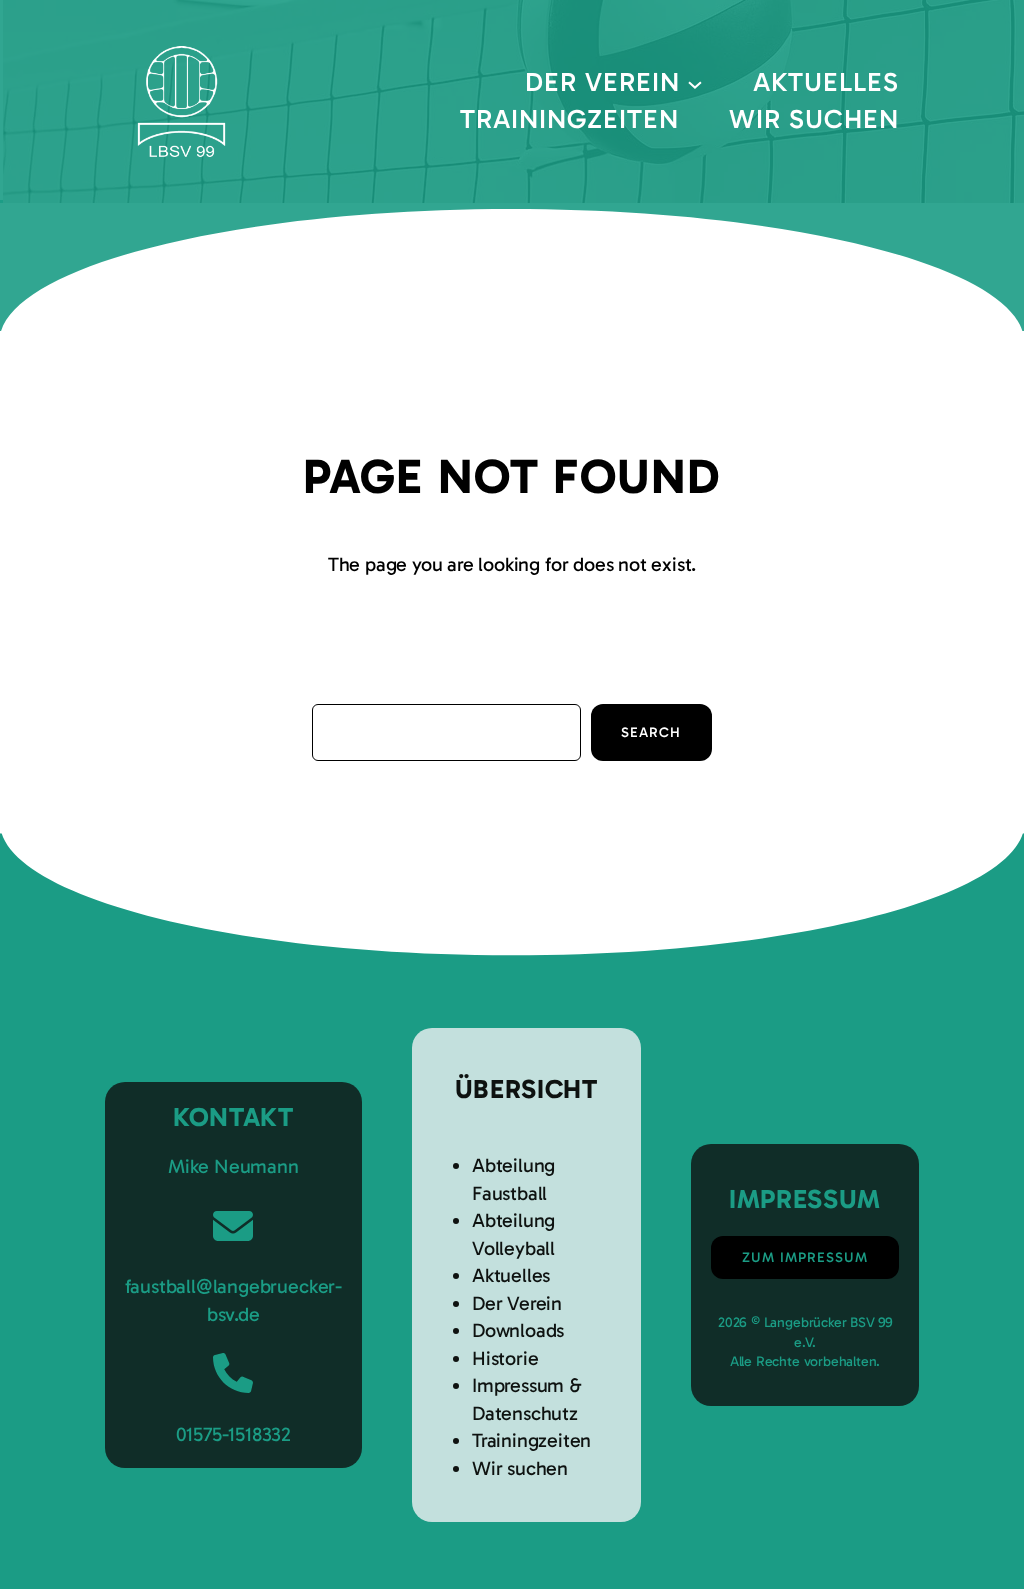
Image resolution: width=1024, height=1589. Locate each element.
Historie (505, 1358)
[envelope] (233, 1226)
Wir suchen (520, 1468)
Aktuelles (511, 1275)
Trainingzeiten (531, 1440)
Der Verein (517, 1303)
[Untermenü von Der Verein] (695, 83)
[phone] (233, 1373)
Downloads (518, 1330)
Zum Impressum (805, 1257)
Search (651, 732)
